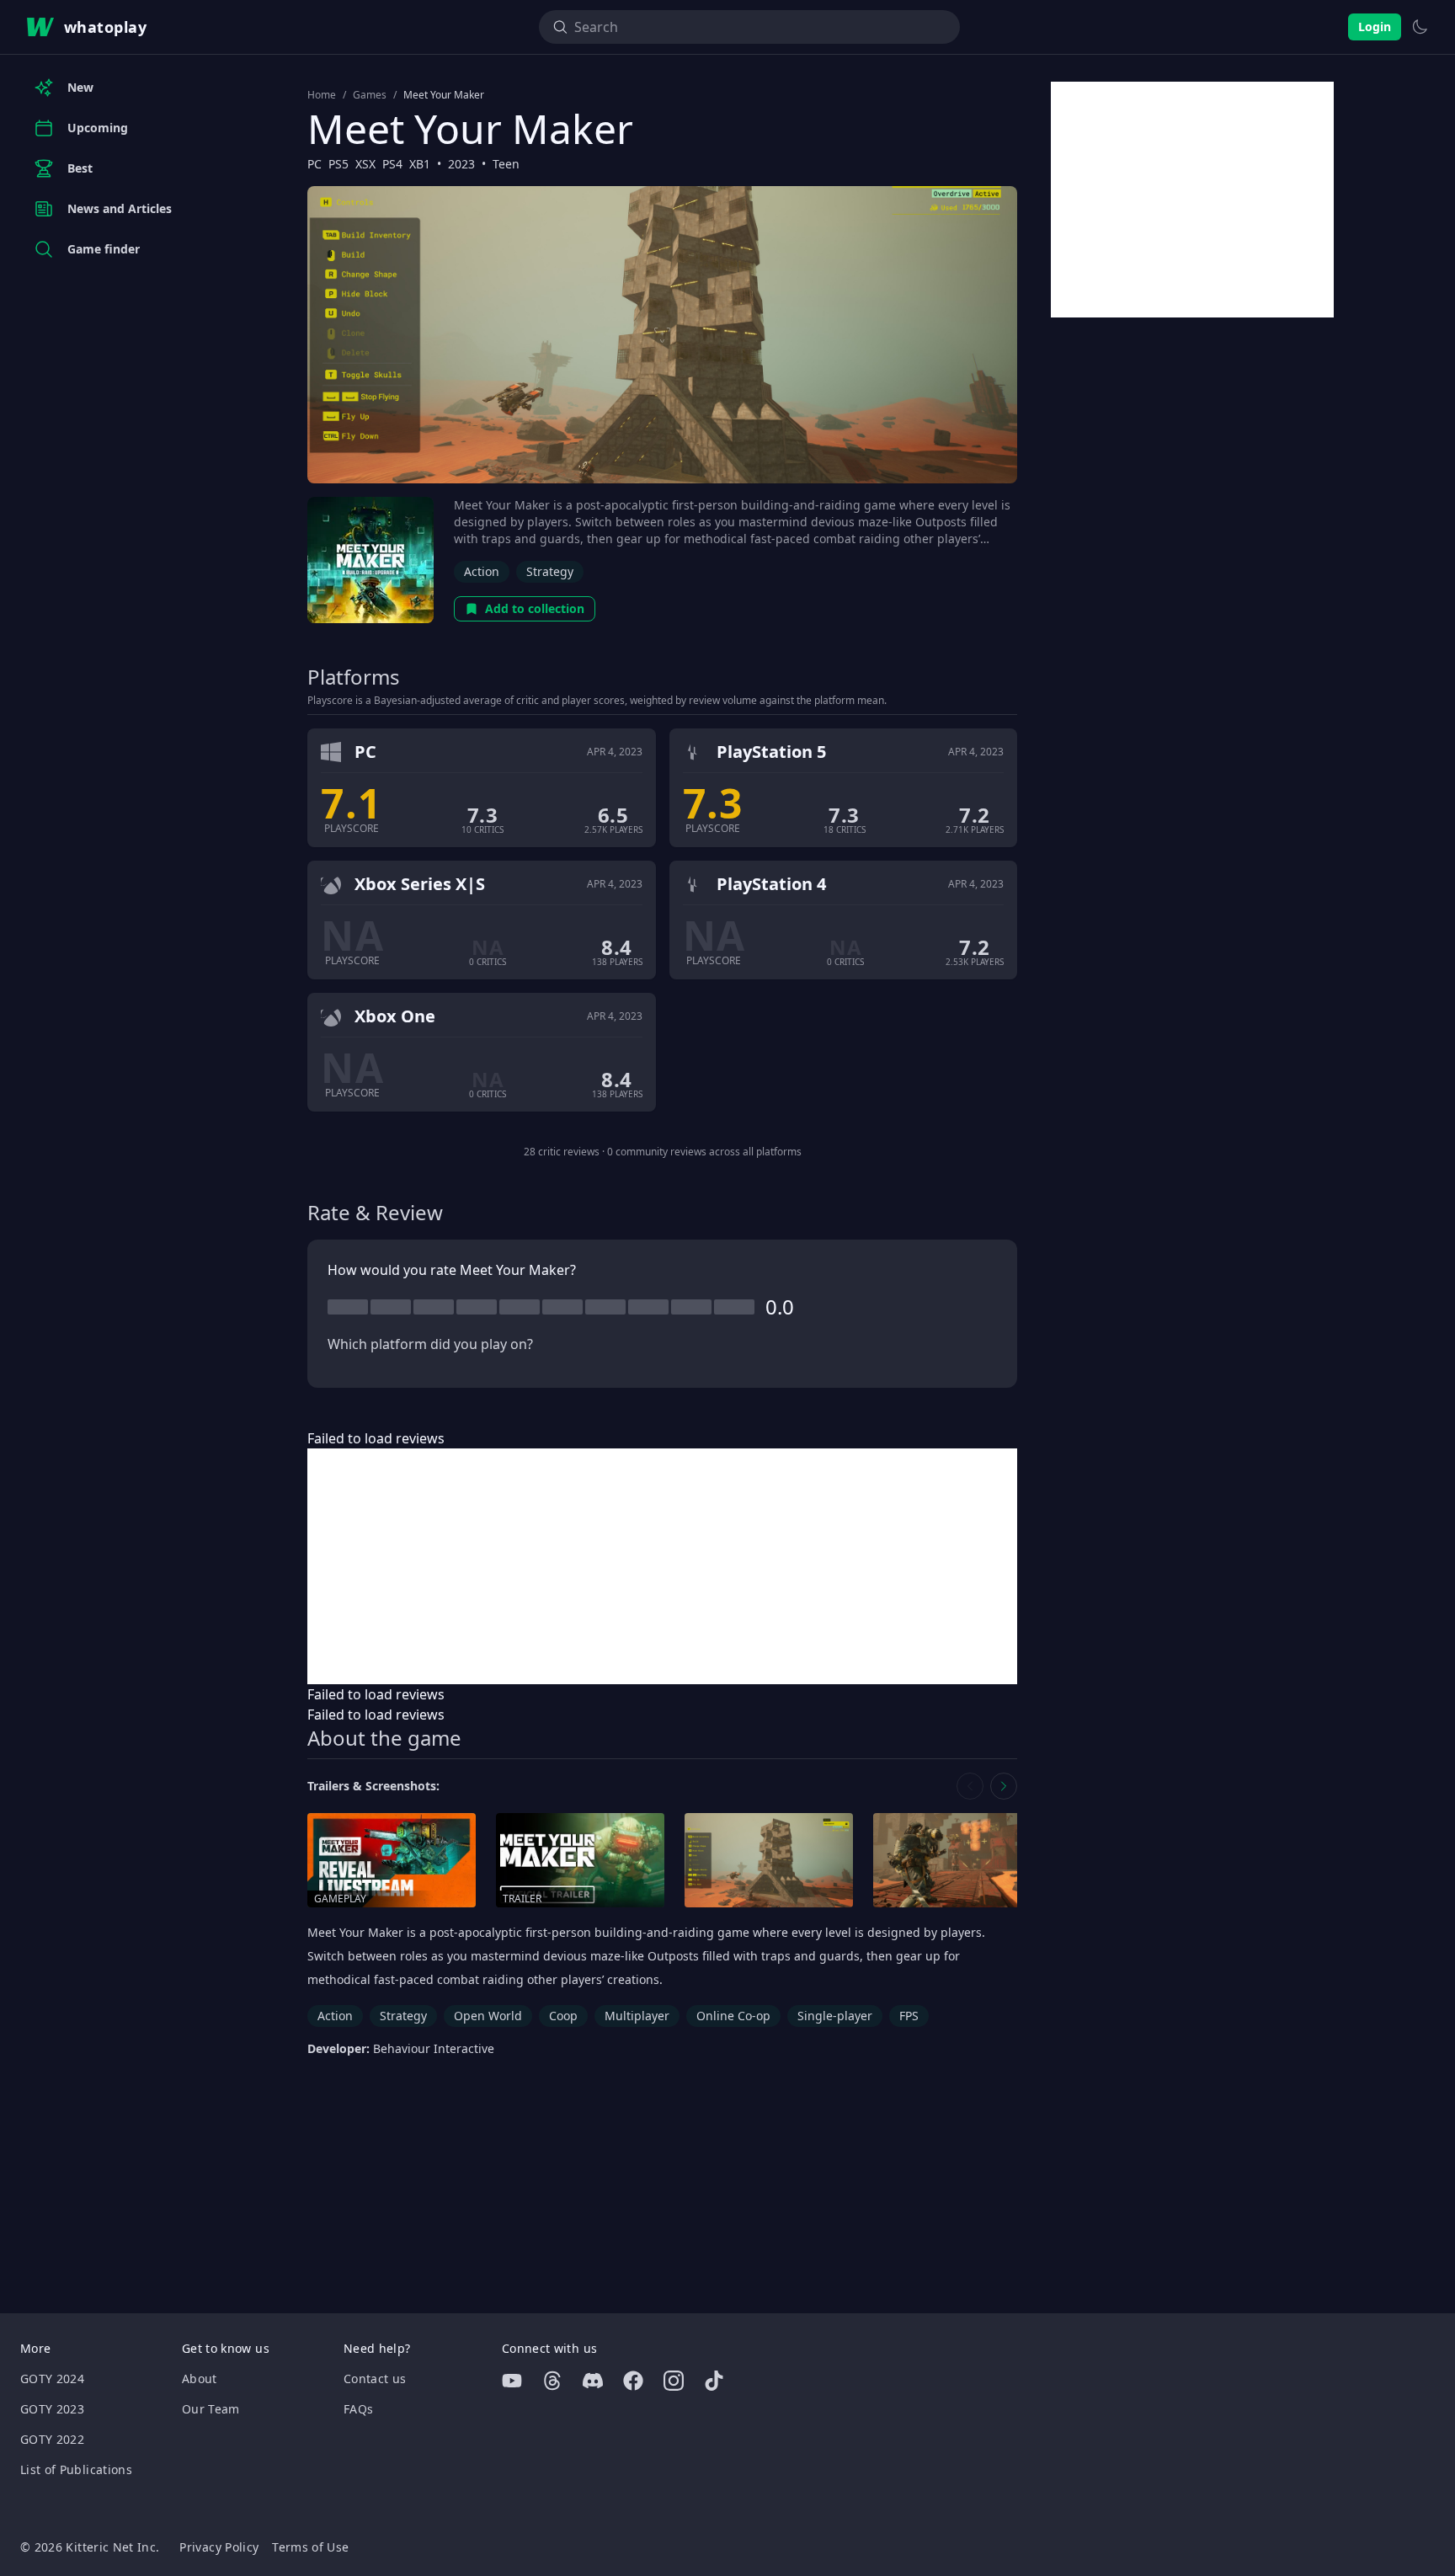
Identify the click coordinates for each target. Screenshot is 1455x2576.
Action (482, 571)
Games (370, 95)
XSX (365, 164)
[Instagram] (674, 2381)
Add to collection (535, 608)
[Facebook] (633, 2381)
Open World (488, 2016)
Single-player (835, 2016)
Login (1375, 27)
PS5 (338, 164)
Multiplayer (637, 2016)
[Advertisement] (662, 1566)
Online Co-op (733, 2016)
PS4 (392, 164)
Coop (563, 2016)
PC (314, 164)
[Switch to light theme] (1420, 27)
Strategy (550, 571)
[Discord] (593, 2381)
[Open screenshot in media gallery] (769, 1861)
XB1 (420, 164)
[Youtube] (512, 2381)
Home (322, 95)
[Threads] (552, 2381)
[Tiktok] (714, 2381)
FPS (909, 2016)
